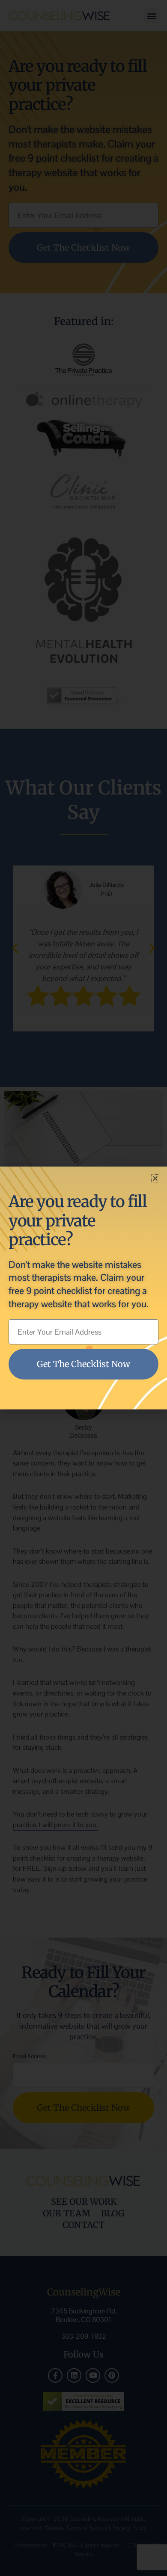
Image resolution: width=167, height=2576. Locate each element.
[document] (83, 1288)
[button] (155, 1178)
